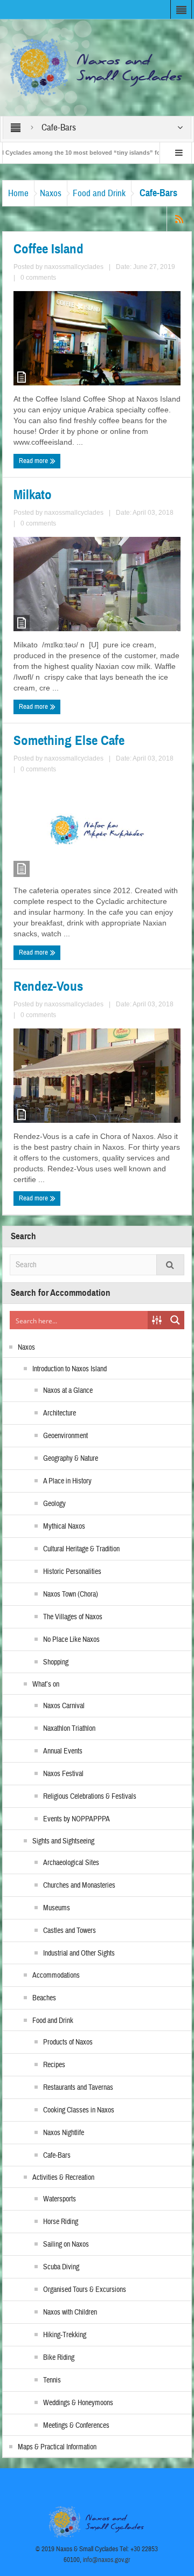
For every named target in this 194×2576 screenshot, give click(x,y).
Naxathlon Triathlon (69, 1729)
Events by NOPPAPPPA (77, 1819)
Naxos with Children (70, 2312)
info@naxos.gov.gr (107, 2560)
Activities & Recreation (63, 2178)
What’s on (46, 1684)
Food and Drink (99, 193)
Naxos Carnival (64, 1706)
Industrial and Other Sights (79, 1953)
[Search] (170, 1265)
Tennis (52, 2380)
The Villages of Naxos (73, 1617)
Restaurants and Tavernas (78, 2088)
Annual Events (63, 1751)
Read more (34, 461)
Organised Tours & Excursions (85, 2290)
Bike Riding (59, 2358)
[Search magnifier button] (175, 1320)
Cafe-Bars (57, 2156)
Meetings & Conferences (76, 2426)
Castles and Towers (70, 1931)
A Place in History (67, 1481)
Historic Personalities (72, 1572)
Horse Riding (61, 2222)
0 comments (38, 278)
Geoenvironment (65, 1436)
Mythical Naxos (64, 1527)
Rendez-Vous (48, 986)
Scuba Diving (61, 2267)
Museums (57, 1908)
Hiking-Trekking (65, 2335)
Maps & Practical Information (57, 2447)
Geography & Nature (71, 1459)
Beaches (44, 1998)
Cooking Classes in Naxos (79, 2110)
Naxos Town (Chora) (71, 1594)
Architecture (60, 1413)
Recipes (54, 2065)
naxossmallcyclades (74, 267)
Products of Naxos (68, 2042)
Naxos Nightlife (64, 2133)
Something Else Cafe (69, 741)
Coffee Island (48, 249)
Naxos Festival (63, 1774)
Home (18, 193)
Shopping (56, 1662)
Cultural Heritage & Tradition (81, 1549)
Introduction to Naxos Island (70, 1369)
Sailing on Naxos (66, 2244)
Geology (54, 1504)
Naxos (51, 193)
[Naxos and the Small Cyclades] (97, 67)
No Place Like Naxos (71, 1640)
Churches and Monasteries (79, 1886)
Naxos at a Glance (68, 1391)
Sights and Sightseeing (63, 1841)
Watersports (60, 2199)
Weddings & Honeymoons (78, 2403)
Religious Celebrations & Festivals (90, 1797)
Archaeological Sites (71, 1863)
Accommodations (56, 1976)
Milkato (33, 495)
